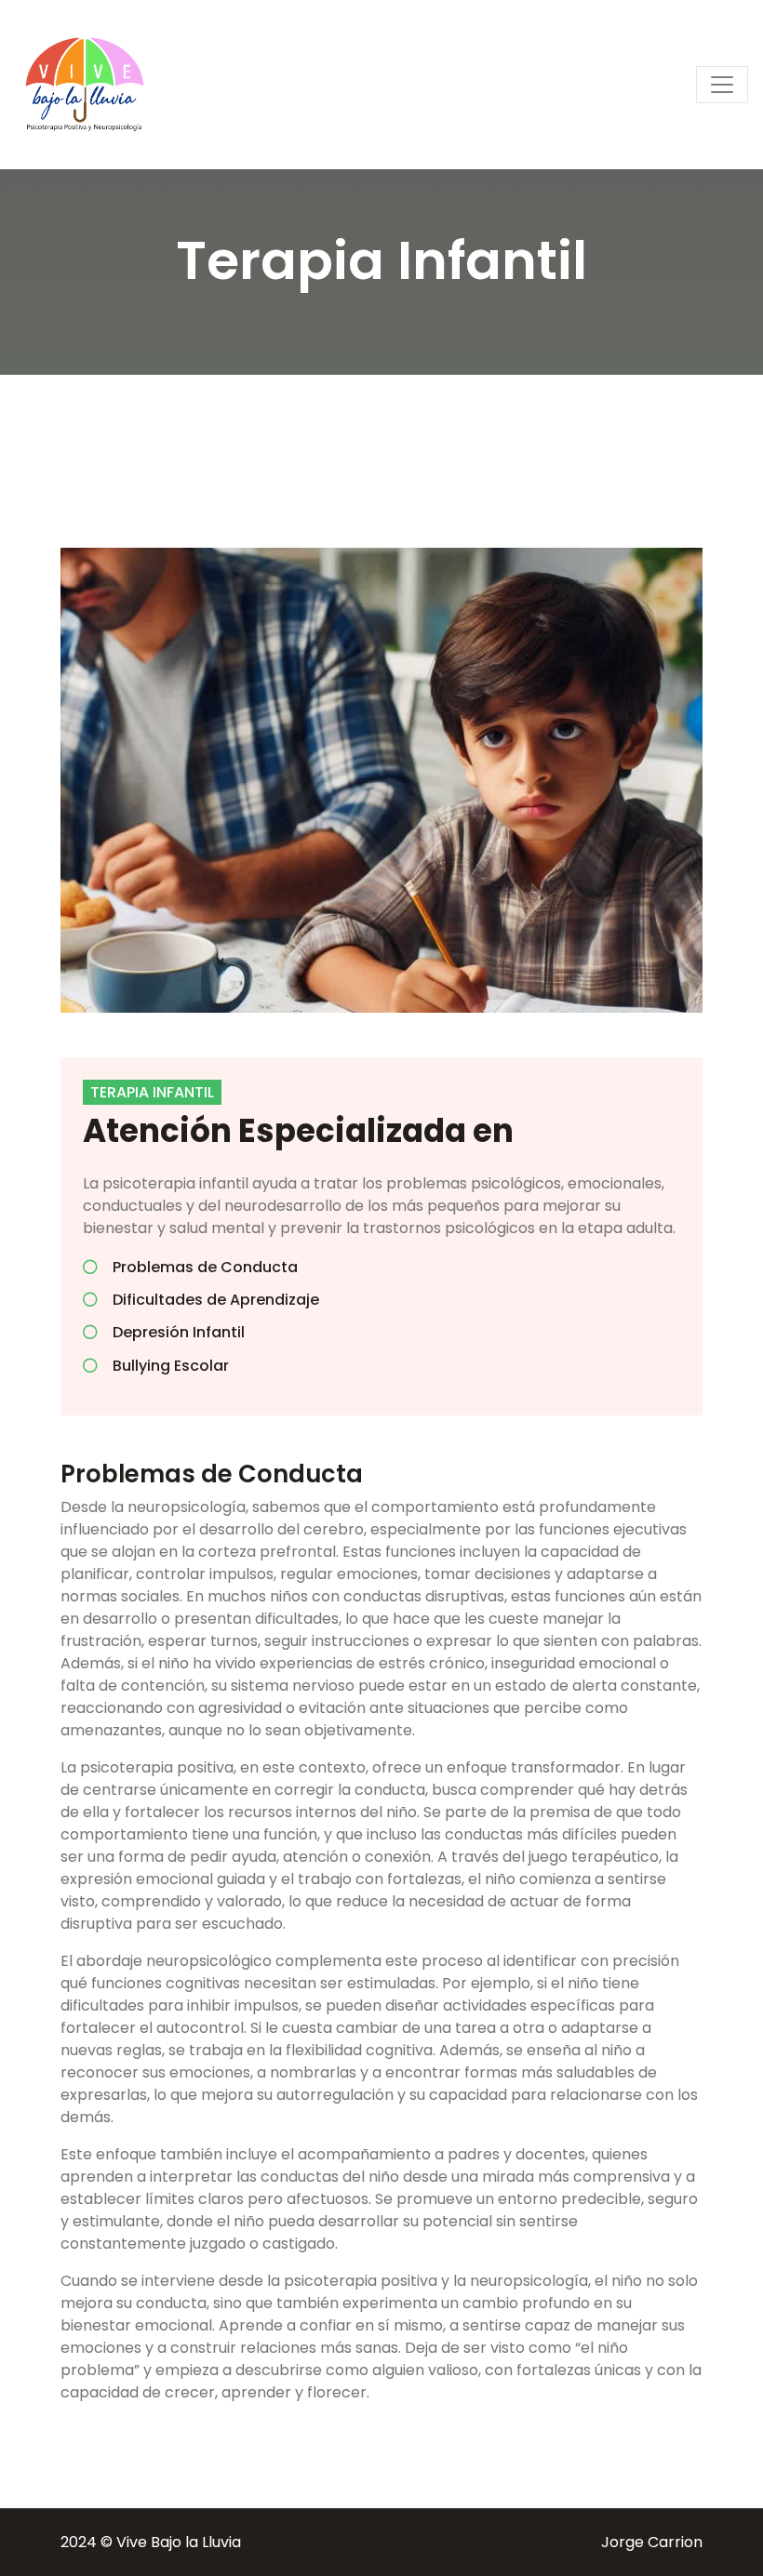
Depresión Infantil (179, 1332)
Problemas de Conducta (205, 1267)
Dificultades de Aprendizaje (216, 1300)
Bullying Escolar (171, 1366)
